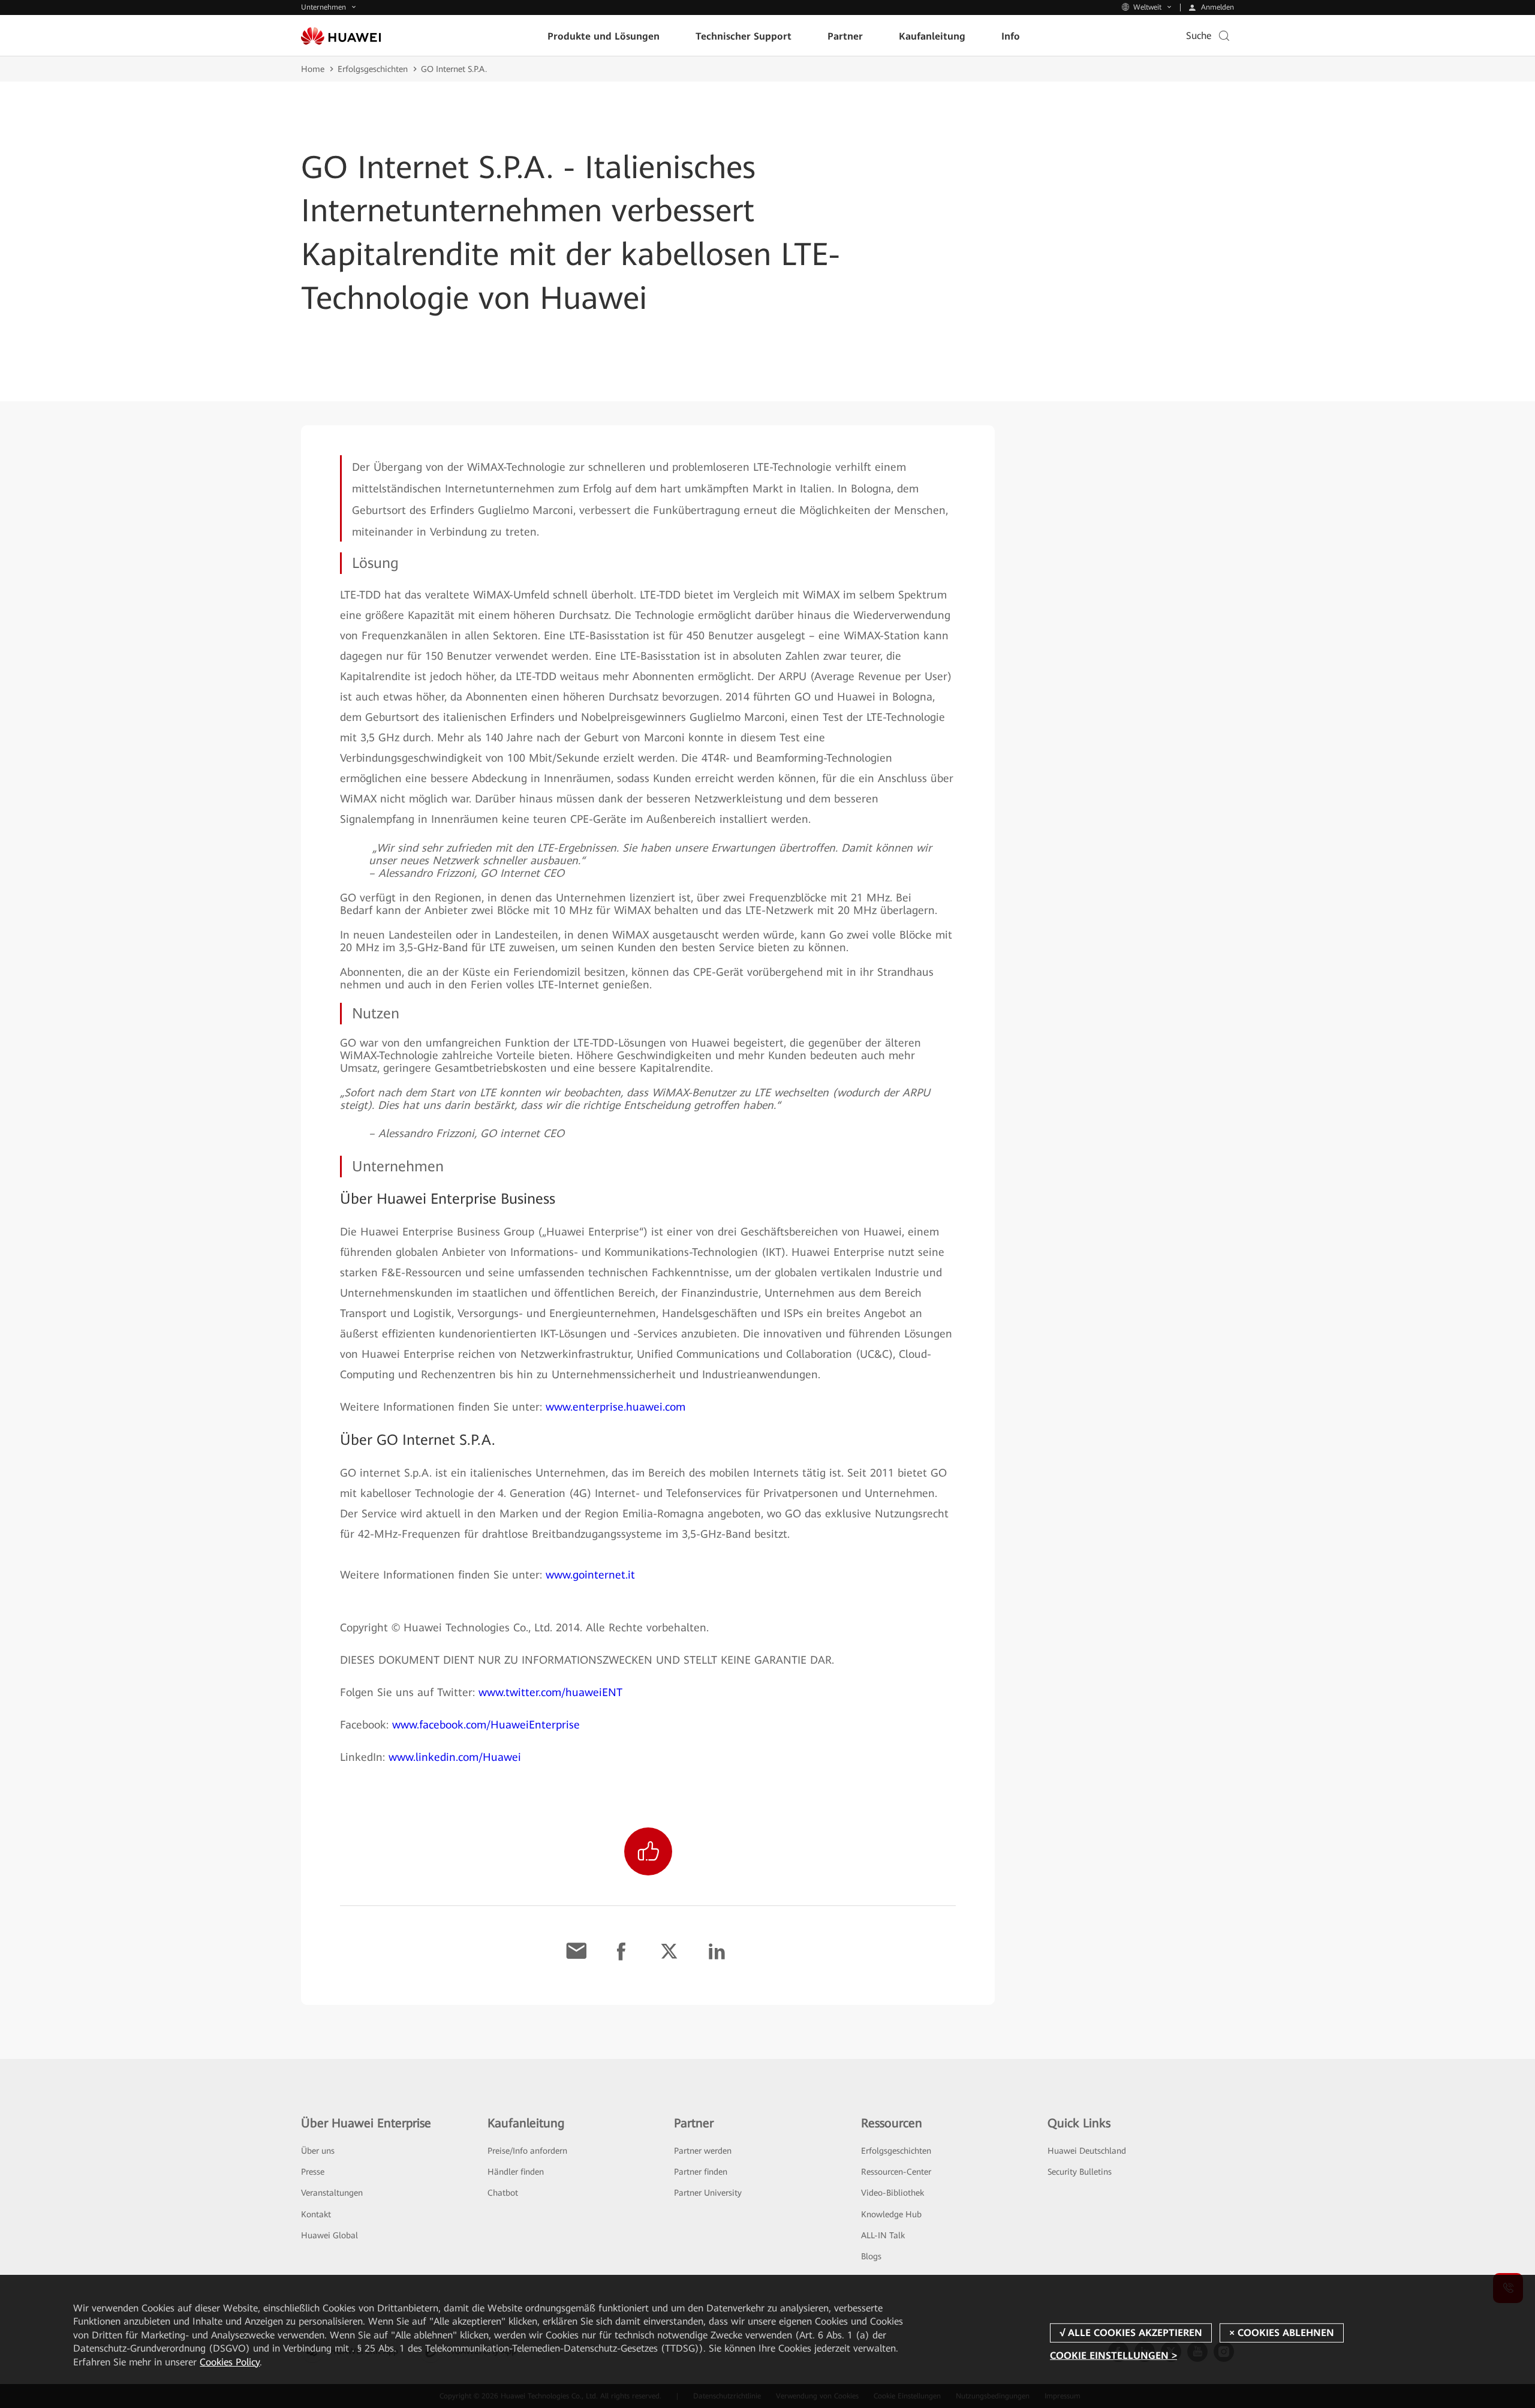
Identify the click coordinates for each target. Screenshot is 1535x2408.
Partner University (708, 2193)
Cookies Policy (230, 2362)
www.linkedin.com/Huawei (455, 1757)
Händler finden (516, 2172)
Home (313, 69)
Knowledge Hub (891, 2214)
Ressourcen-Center (896, 2172)
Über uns (318, 2151)
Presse (313, 2172)
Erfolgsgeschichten (373, 69)
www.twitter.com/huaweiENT (550, 1692)
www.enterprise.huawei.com (615, 1407)
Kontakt (316, 2214)
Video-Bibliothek (893, 2193)
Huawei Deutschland (1087, 2151)
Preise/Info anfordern (527, 2151)
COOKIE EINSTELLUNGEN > (1113, 2356)
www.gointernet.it (590, 1575)
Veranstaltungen (332, 2193)
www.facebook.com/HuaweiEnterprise (486, 1725)
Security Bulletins (1080, 2172)
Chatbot (503, 2193)
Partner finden (701, 2172)
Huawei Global (329, 2235)
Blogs (871, 2256)
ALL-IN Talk (883, 2235)
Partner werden (703, 2151)
